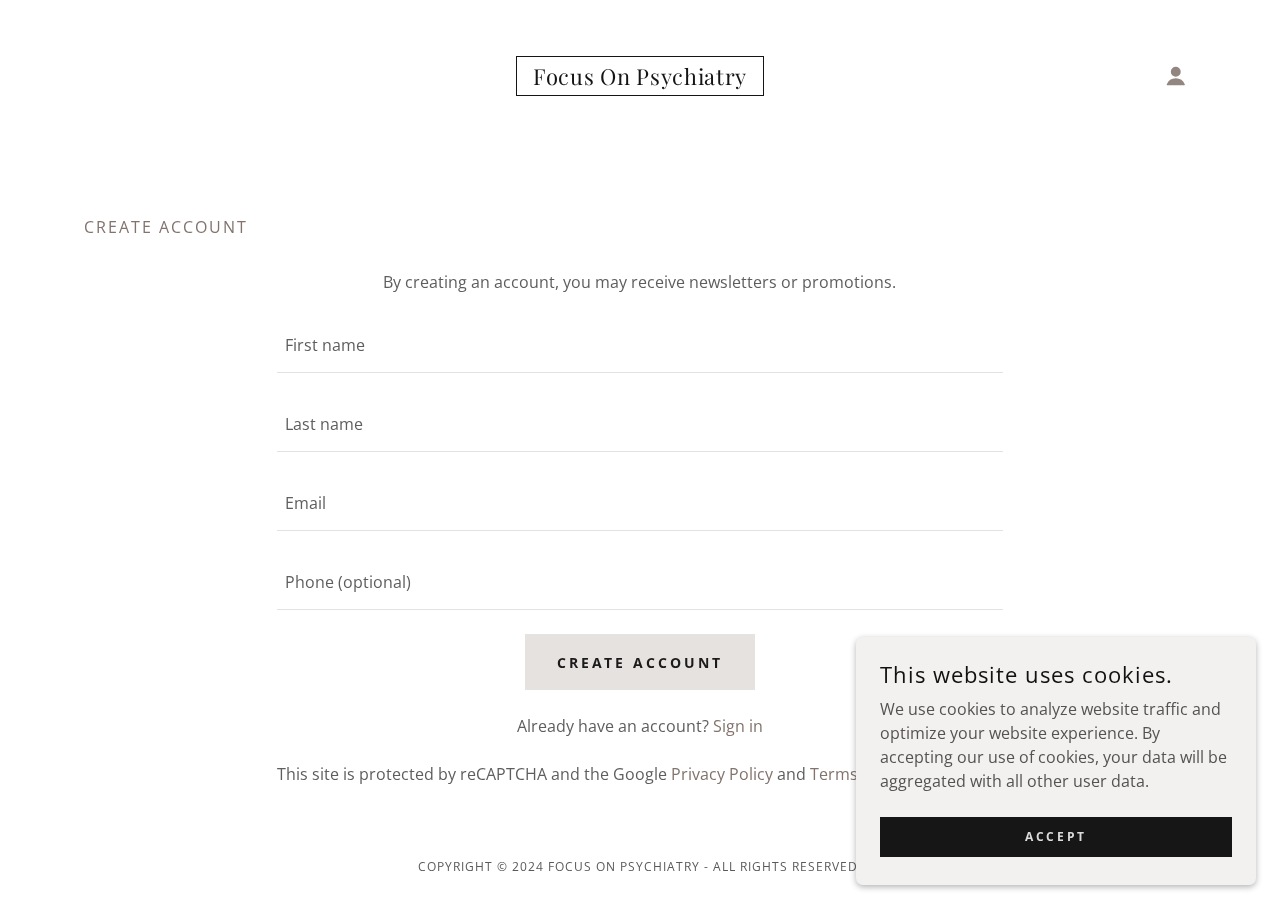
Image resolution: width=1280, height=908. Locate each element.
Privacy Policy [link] (722, 774)
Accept (1055, 836)
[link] (640, 79)
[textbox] (639, 345)
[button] (1176, 76)
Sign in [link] (738, 726)
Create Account (640, 662)
